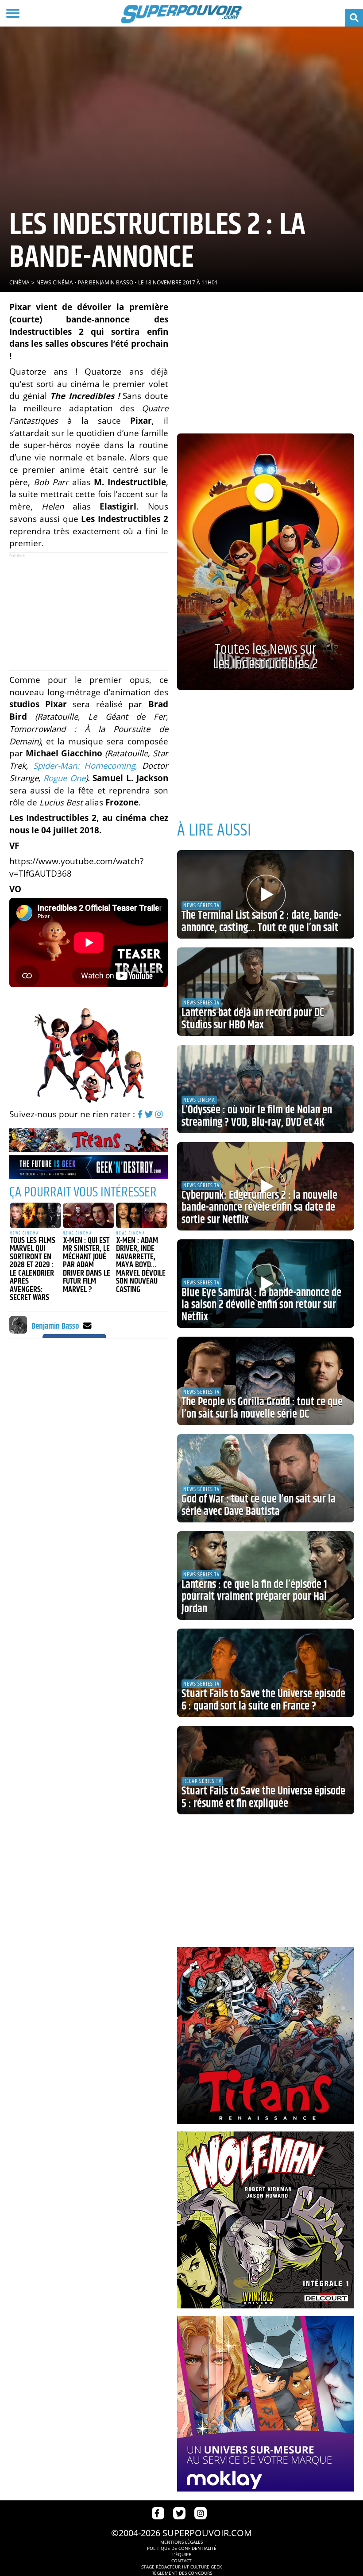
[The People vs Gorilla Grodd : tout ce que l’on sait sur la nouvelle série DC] (266, 1381)
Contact (181, 2561)
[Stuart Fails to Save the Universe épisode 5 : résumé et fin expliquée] (266, 1770)
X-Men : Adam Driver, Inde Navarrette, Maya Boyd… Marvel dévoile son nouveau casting (141, 1265)
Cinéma (19, 282)
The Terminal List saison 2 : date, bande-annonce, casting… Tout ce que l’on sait (261, 922)
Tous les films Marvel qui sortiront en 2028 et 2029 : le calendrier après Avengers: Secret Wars (33, 1269)
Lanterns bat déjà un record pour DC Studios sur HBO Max (253, 1019)
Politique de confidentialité (182, 2548)
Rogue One (64, 778)
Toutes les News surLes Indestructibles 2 (265, 657)
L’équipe (182, 2554)
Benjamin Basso (111, 282)
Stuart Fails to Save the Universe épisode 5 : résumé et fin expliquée (263, 1798)
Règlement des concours (182, 2573)
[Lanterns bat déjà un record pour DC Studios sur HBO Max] (266, 992)
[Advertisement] (89, 612)
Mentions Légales (181, 2542)
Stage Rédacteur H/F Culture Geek (181, 2567)
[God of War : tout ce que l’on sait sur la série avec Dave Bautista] (266, 1478)
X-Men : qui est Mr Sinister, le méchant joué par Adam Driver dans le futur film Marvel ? (87, 1265)
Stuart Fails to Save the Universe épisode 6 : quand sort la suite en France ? (263, 1700)
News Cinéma (55, 282)
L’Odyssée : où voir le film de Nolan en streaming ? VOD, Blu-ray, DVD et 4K (257, 1116)
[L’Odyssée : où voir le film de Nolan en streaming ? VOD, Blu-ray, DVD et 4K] (266, 1089)
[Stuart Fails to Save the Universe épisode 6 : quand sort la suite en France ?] (266, 1673)
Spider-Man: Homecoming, (85, 765)
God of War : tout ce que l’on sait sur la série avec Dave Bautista (259, 1506)
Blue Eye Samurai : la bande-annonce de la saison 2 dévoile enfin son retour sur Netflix (261, 1305)
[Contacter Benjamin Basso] (87, 1325)
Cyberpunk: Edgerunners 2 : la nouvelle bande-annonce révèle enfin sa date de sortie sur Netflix (259, 1208)
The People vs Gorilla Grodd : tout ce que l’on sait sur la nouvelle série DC (262, 1408)
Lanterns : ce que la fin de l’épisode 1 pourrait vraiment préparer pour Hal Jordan (254, 1597)
